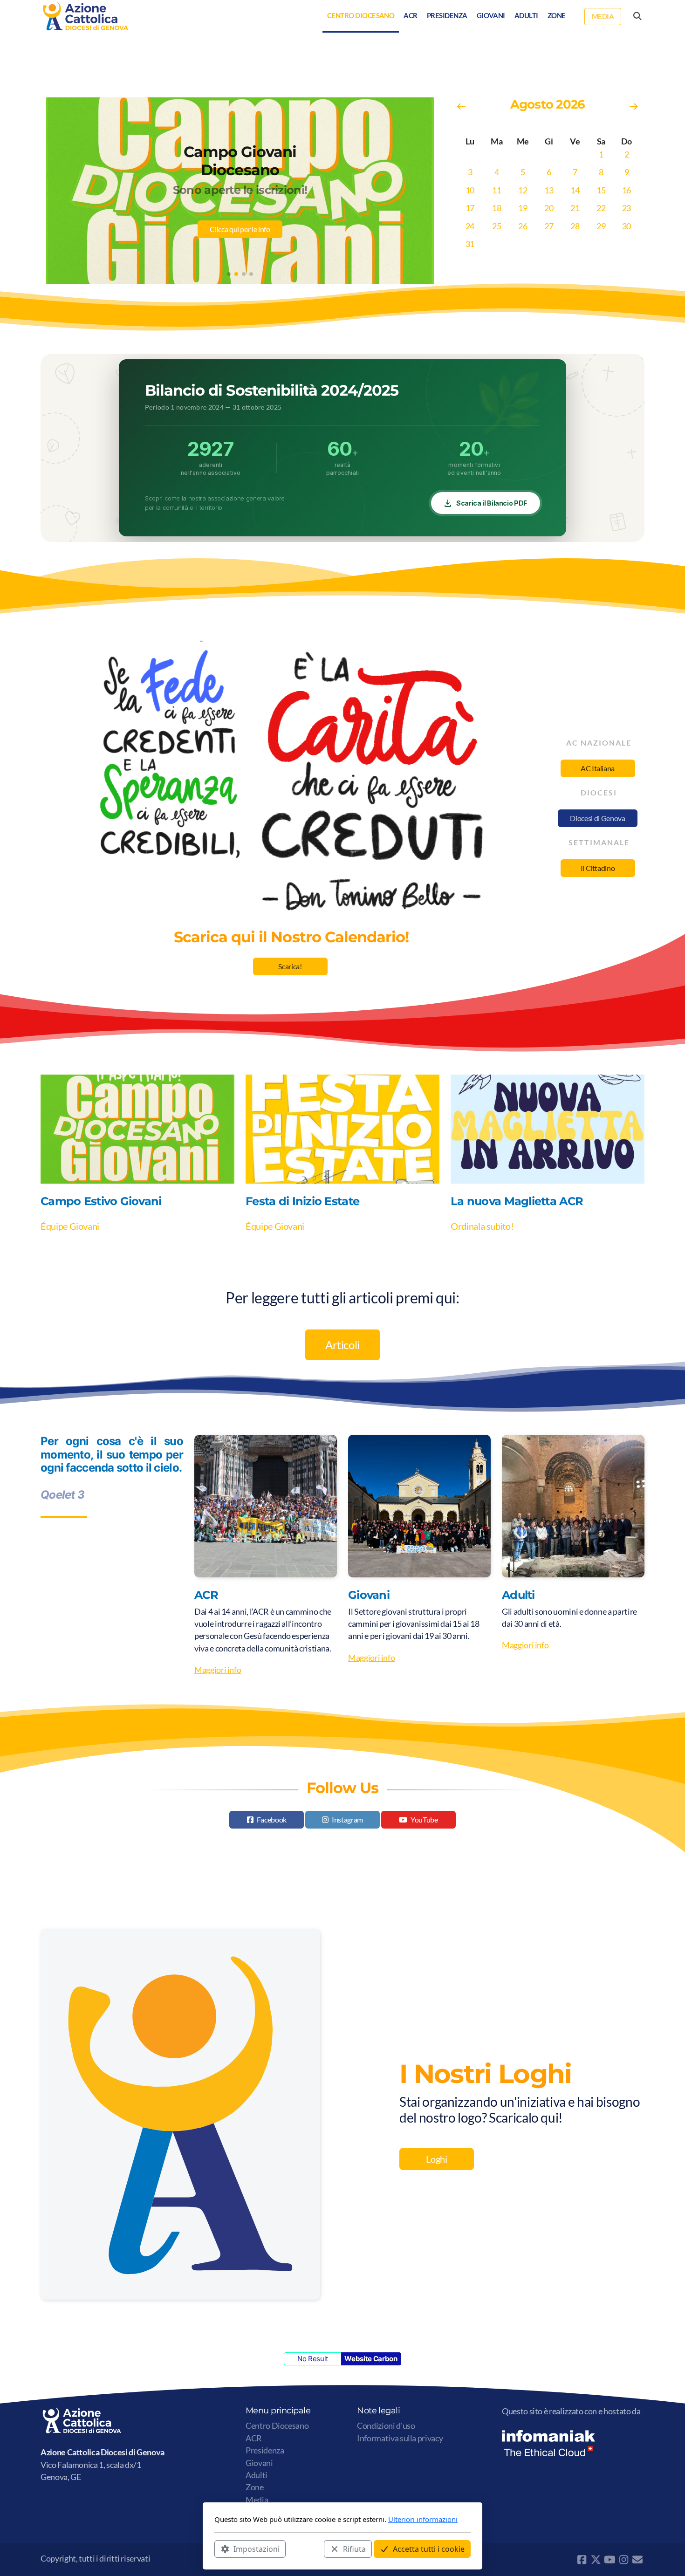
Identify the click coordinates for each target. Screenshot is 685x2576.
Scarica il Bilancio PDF (492, 503)
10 (470, 190)
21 (575, 208)
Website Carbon (371, 2359)
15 (601, 190)
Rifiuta (354, 2549)
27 (549, 226)
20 (549, 208)
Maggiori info (218, 1670)
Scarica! (290, 966)
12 (523, 190)
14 (575, 190)
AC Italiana (598, 768)
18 (497, 208)
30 (627, 226)
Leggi (240, 229)
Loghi (436, 2159)
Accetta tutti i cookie (429, 2549)
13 (549, 190)
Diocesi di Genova (597, 818)
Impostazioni (257, 2549)
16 (627, 190)
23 (627, 208)
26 (523, 226)
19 (523, 208)
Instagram (347, 1819)
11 (497, 190)
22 (601, 208)
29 (601, 226)
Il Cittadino (598, 868)
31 (470, 244)
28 (575, 226)
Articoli (342, 1345)
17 (470, 208)
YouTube (424, 1819)
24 (470, 226)
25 (497, 226)
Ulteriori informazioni (423, 2519)
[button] (229, 274)
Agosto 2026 (548, 104)
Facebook (272, 1819)
